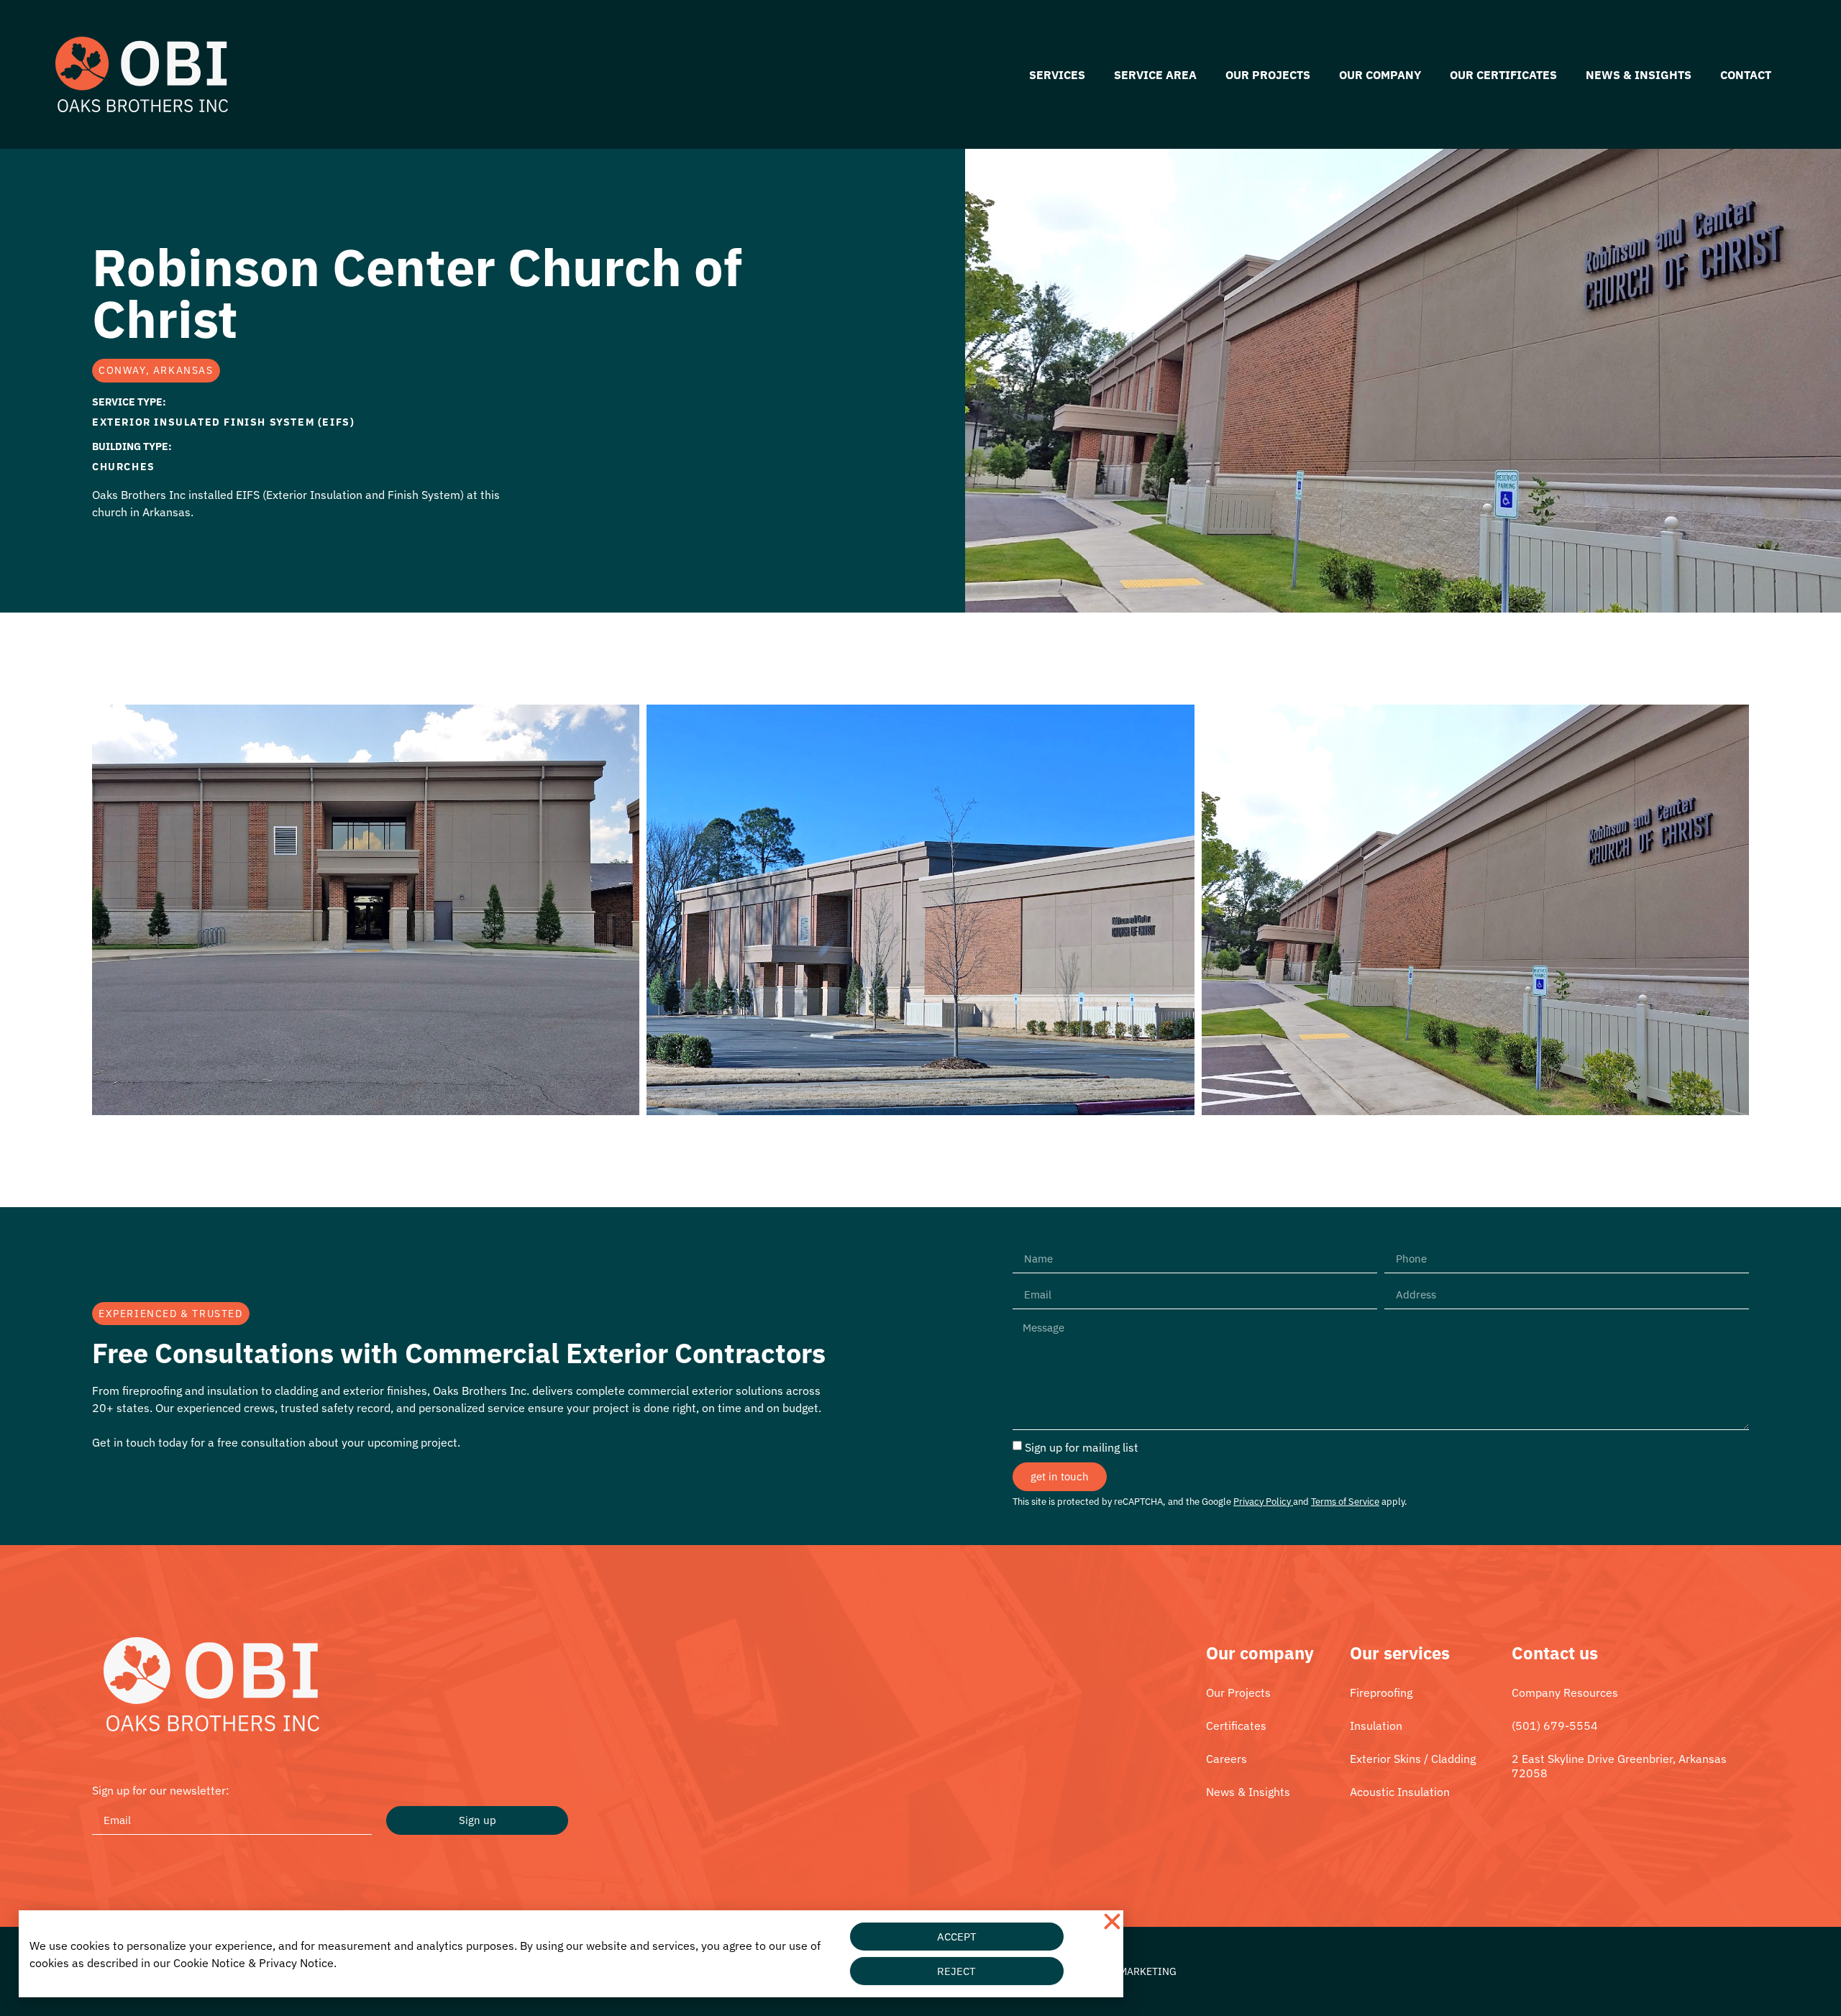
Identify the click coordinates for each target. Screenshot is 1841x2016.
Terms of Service (1345, 1502)
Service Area (1155, 75)
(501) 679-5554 (1555, 1726)
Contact (1746, 75)
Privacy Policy (1262, 1502)
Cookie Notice (209, 1963)
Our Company (1380, 75)
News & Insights (1639, 75)
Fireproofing (1381, 1692)
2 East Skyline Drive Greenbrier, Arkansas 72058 (1619, 1766)
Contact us (1555, 1653)
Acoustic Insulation (1400, 1792)
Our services (1400, 1653)
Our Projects (1268, 75)
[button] (1112, 1921)
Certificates (1236, 1726)
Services (1057, 75)
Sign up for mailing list (1082, 1447)
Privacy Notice (296, 1963)
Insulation (1376, 1726)
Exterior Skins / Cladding (1413, 1759)
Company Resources (1565, 1692)
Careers (1226, 1759)
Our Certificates (1503, 75)
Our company (1260, 1653)
